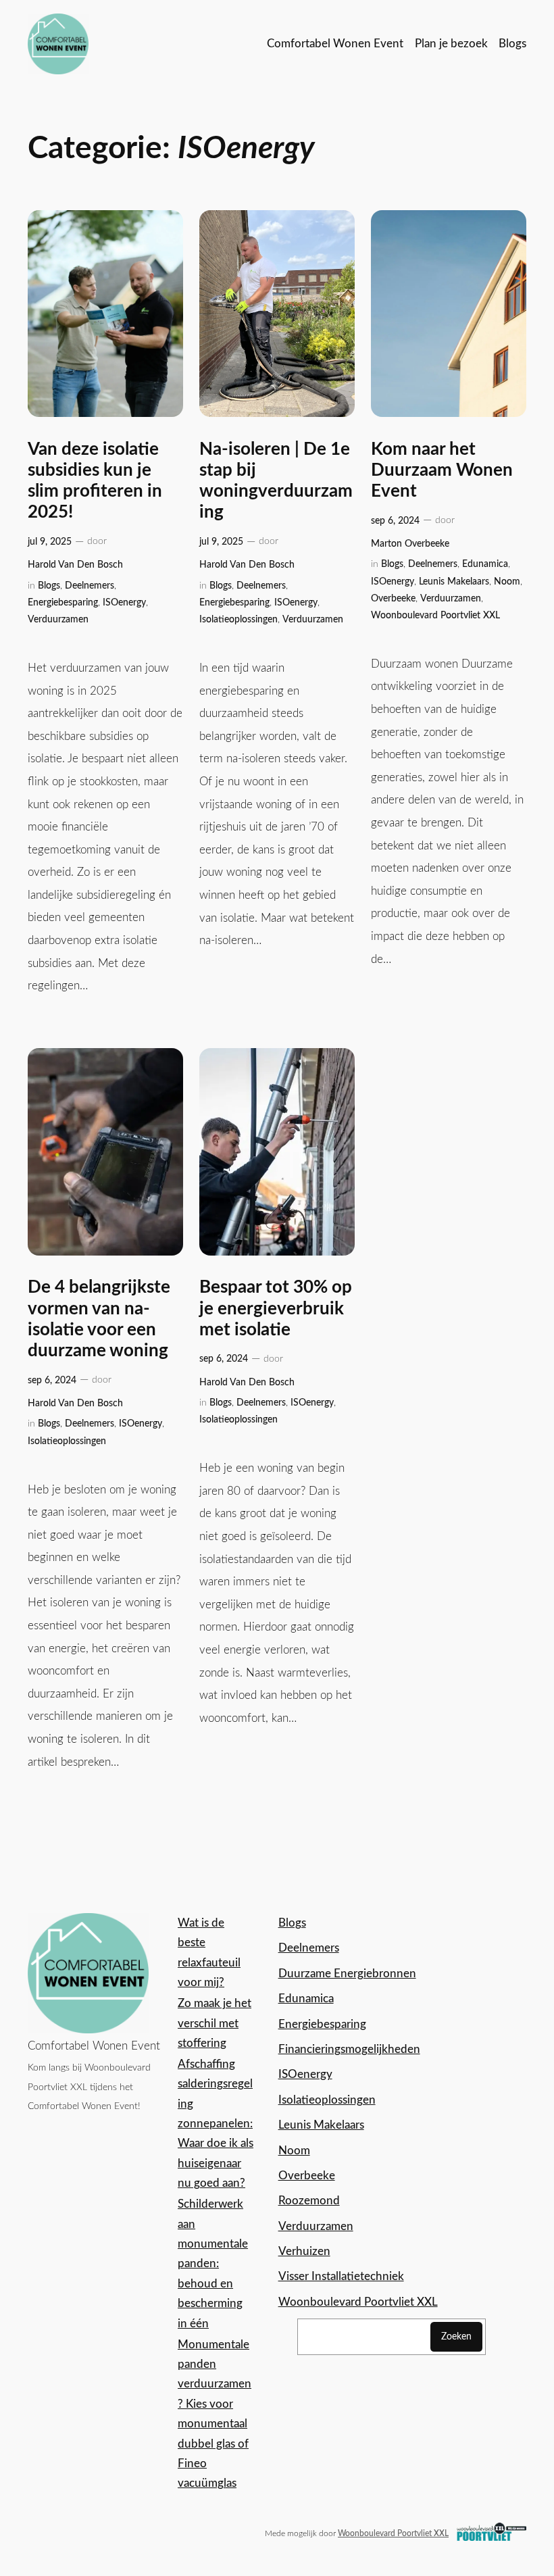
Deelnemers (90, 586)
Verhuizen (304, 2251)
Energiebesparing (63, 602)
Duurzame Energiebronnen (347, 1974)
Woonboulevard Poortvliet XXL (435, 615)
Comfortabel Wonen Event (94, 2046)
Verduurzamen (58, 619)
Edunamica (485, 564)
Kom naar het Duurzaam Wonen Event (442, 471)
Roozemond (309, 2201)
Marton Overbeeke (410, 544)
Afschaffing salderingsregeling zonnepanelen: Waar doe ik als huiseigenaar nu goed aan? (216, 2124)
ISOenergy (124, 602)
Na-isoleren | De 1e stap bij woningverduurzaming (276, 481)
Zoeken (456, 2336)
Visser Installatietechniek (341, 2276)
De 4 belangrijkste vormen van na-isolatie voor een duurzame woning (99, 1319)
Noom (507, 581)
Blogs (49, 586)
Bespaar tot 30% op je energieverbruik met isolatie (276, 1309)
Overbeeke (393, 598)
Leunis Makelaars (454, 581)
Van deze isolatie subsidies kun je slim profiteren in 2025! (95, 481)
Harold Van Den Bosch (75, 565)
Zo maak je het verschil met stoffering (215, 2023)
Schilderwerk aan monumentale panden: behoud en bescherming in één (213, 2263)
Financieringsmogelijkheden (349, 2049)
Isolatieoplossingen (238, 619)
